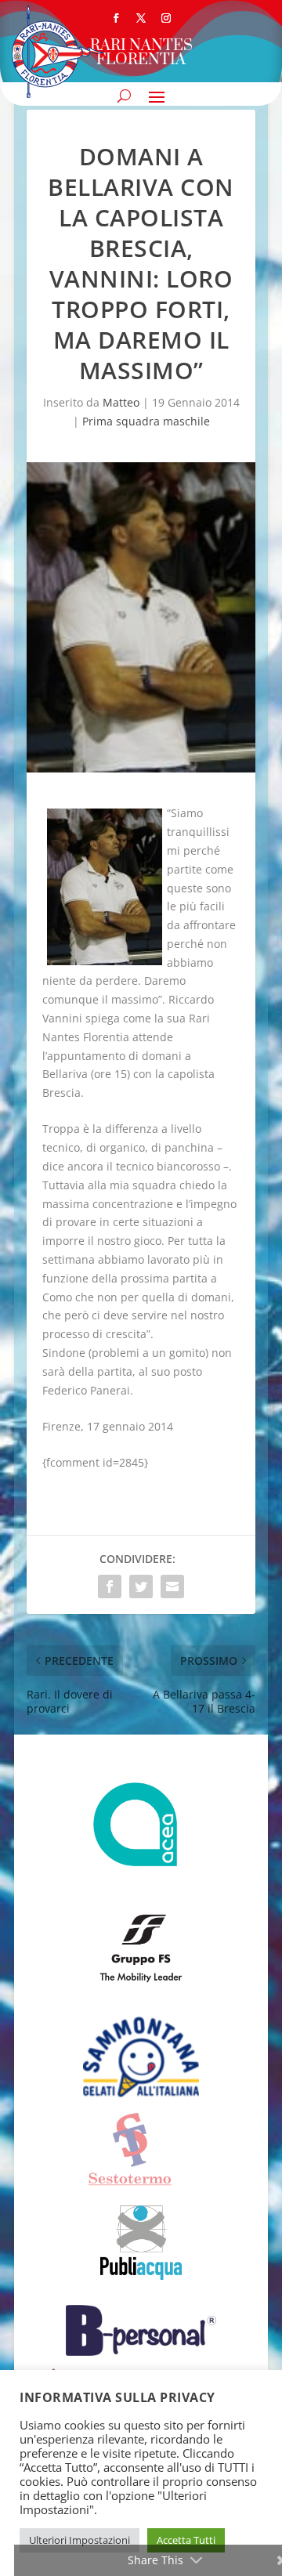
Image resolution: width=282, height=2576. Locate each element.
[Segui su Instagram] (166, 18)
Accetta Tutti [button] (186, 2540)
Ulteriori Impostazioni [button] (80, 2540)
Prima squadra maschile (146, 421)
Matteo (121, 402)
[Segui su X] (141, 18)
